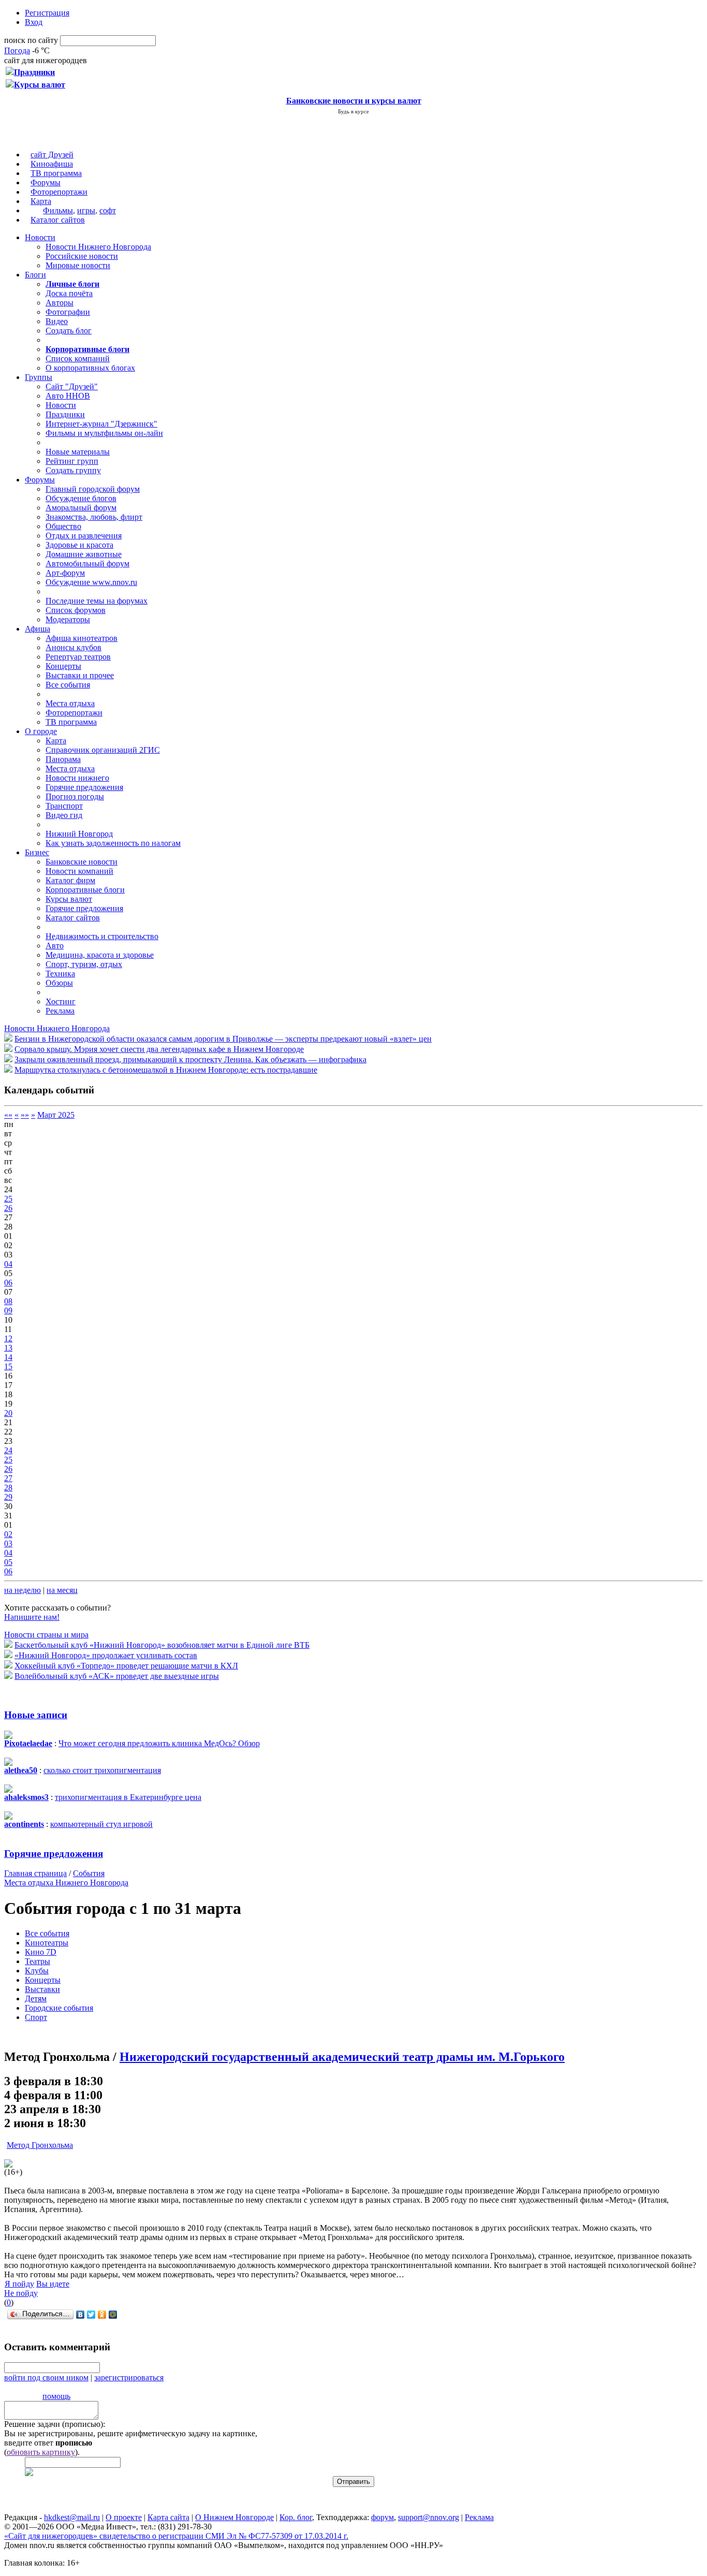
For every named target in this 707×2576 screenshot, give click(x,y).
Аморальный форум (81, 508)
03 (8, 1543)
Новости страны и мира (46, 1635)
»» (25, 1115)
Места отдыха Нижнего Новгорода (66, 1883)
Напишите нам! (32, 1617)
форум (382, 2517)
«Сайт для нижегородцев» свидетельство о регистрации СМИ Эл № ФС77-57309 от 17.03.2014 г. (176, 2536)
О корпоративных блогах (90, 368)
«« (8, 1115)
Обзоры (59, 983)
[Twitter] (91, 2315)
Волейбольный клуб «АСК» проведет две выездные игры (117, 1676)
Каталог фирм (70, 880)
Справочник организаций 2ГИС (103, 750)
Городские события (59, 2008)
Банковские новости (82, 862)
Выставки (42, 1989)
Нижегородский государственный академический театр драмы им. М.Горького (342, 2057)
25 (8, 1199)
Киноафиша (52, 164)
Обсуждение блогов (81, 498)
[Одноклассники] (102, 2315)
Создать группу (73, 470)
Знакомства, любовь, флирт (94, 517)
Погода (17, 50)
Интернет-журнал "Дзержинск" (101, 424)
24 (8, 1450)
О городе (41, 731)
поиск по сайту (31, 40)
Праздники (65, 414)
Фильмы (58, 210)
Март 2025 (56, 1115)
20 (8, 1413)
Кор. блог (296, 2517)
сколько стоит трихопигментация (102, 1770)
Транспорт (64, 806)
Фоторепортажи (59, 192)
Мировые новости (78, 265)
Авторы (60, 303)
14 (8, 1357)
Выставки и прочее (80, 675)
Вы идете (53, 2284)
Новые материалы (78, 452)
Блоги (35, 275)
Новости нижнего (77, 778)
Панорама (63, 759)
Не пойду (21, 2293)
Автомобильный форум (87, 563)
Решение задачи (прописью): (55, 2424)
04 (8, 1264)
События (89, 1873)
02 (8, 1534)
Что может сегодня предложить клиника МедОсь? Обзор (159, 1743)
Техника (60, 974)
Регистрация (47, 13)
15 (8, 1366)
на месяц (62, 1590)
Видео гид (64, 815)
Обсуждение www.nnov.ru (91, 582)
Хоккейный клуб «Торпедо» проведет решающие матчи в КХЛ (126, 1666)
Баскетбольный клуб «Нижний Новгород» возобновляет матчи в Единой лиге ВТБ (162, 1645)
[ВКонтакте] (80, 2315)
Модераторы (68, 619)
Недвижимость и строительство (102, 936)
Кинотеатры (47, 1943)
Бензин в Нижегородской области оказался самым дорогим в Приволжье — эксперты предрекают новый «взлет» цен (223, 1039)
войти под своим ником (46, 2377)
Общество (63, 526)
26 (8, 1208)
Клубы (37, 1971)
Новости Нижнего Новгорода (98, 247)
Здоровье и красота (79, 545)
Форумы (46, 182)
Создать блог (69, 331)
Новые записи (36, 1715)
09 (8, 1311)
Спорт (36, 2017)
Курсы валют (69, 899)
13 (8, 1348)
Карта (41, 201)
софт (108, 210)
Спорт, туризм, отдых (84, 964)
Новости (40, 237)
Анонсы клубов (73, 647)
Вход (34, 22)
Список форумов (76, 610)
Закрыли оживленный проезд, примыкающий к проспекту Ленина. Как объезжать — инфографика (190, 1059)
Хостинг (61, 1001)
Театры (38, 1961)
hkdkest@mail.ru (72, 2517)
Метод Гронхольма (40, 2145)
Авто (55, 946)
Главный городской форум (93, 489)
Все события (68, 685)
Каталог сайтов (58, 220)
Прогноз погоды (75, 796)
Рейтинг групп (72, 461)
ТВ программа (56, 173)
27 (8, 1478)
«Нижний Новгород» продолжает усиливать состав (106, 1655)
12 (8, 1338)
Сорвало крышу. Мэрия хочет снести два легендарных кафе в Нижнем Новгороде (159, 1049)
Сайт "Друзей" (72, 386)
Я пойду (19, 2284)
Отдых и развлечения (84, 536)
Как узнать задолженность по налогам (113, 843)
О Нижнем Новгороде (234, 2517)
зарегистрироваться (129, 2377)
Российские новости (82, 256)
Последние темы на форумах (97, 601)
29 (8, 1497)
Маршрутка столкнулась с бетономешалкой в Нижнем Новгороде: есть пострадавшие (166, 1070)
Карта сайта (168, 2517)
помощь (56, 2396)
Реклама (60, 1011)
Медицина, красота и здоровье (100, 955)
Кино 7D (41, 1952)
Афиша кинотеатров (82, 638)
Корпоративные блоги (85, 890)
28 (8, 1488)
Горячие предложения (84, 787)
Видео (57, 321)
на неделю (23, 1590)
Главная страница (35, 1873)
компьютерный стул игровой (101, 1824)
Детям (36, 1999)
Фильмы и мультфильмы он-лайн (104, 433)
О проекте (124, 2517)
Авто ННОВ (68, 396)
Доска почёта (69, 293)
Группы (39, 377)
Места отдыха (70, 703)
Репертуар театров (78, 657)
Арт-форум (65, 573)
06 (8, 1283)
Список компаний (78, 358)
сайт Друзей (52, 155)
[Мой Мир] (113, 2315)
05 (8, 1562)
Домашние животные (84, 554)
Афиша (38, 629)
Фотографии (68, 312)
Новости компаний (79, 871)
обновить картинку (41, 2452)
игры (86, 210)
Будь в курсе (353, 111)
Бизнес (37, 852)
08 (8, 1301)
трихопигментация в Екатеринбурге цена (128, 1797)
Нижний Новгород (79, 834)
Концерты (63, 666)
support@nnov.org (429, 2517)
